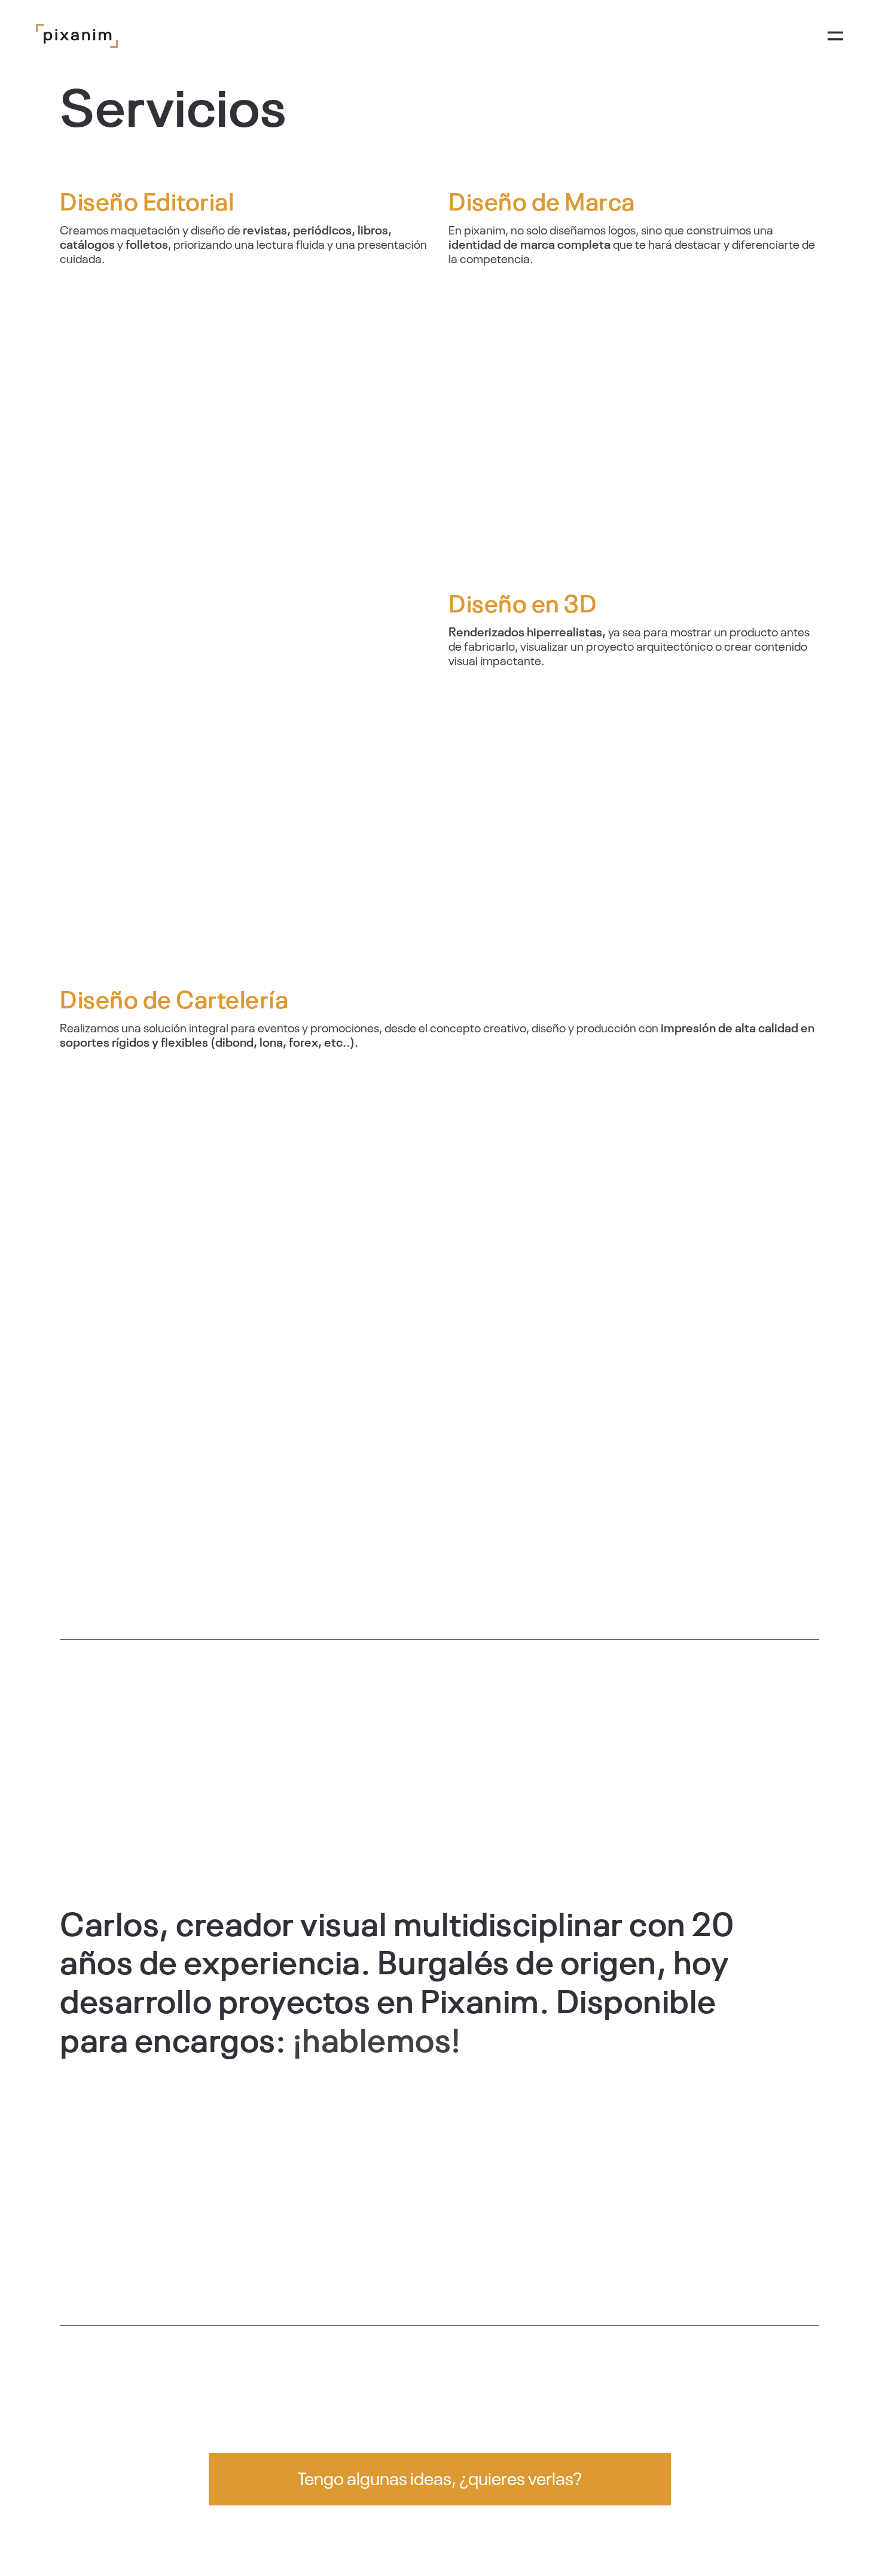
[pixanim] (77, 36)
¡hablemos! (377, 2038)
